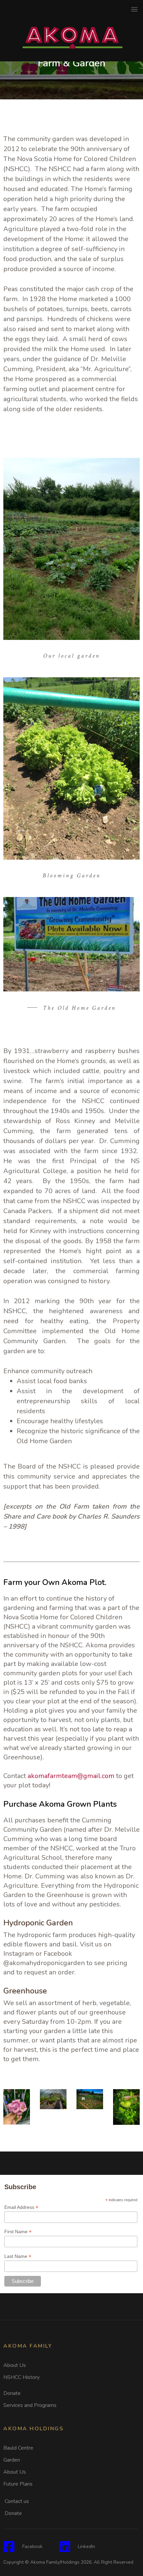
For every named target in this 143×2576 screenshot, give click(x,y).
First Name (18, 2232)
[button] (134, 9)
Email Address (21, 2207)
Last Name (18, 2256)
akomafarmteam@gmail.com (71, 1776)
